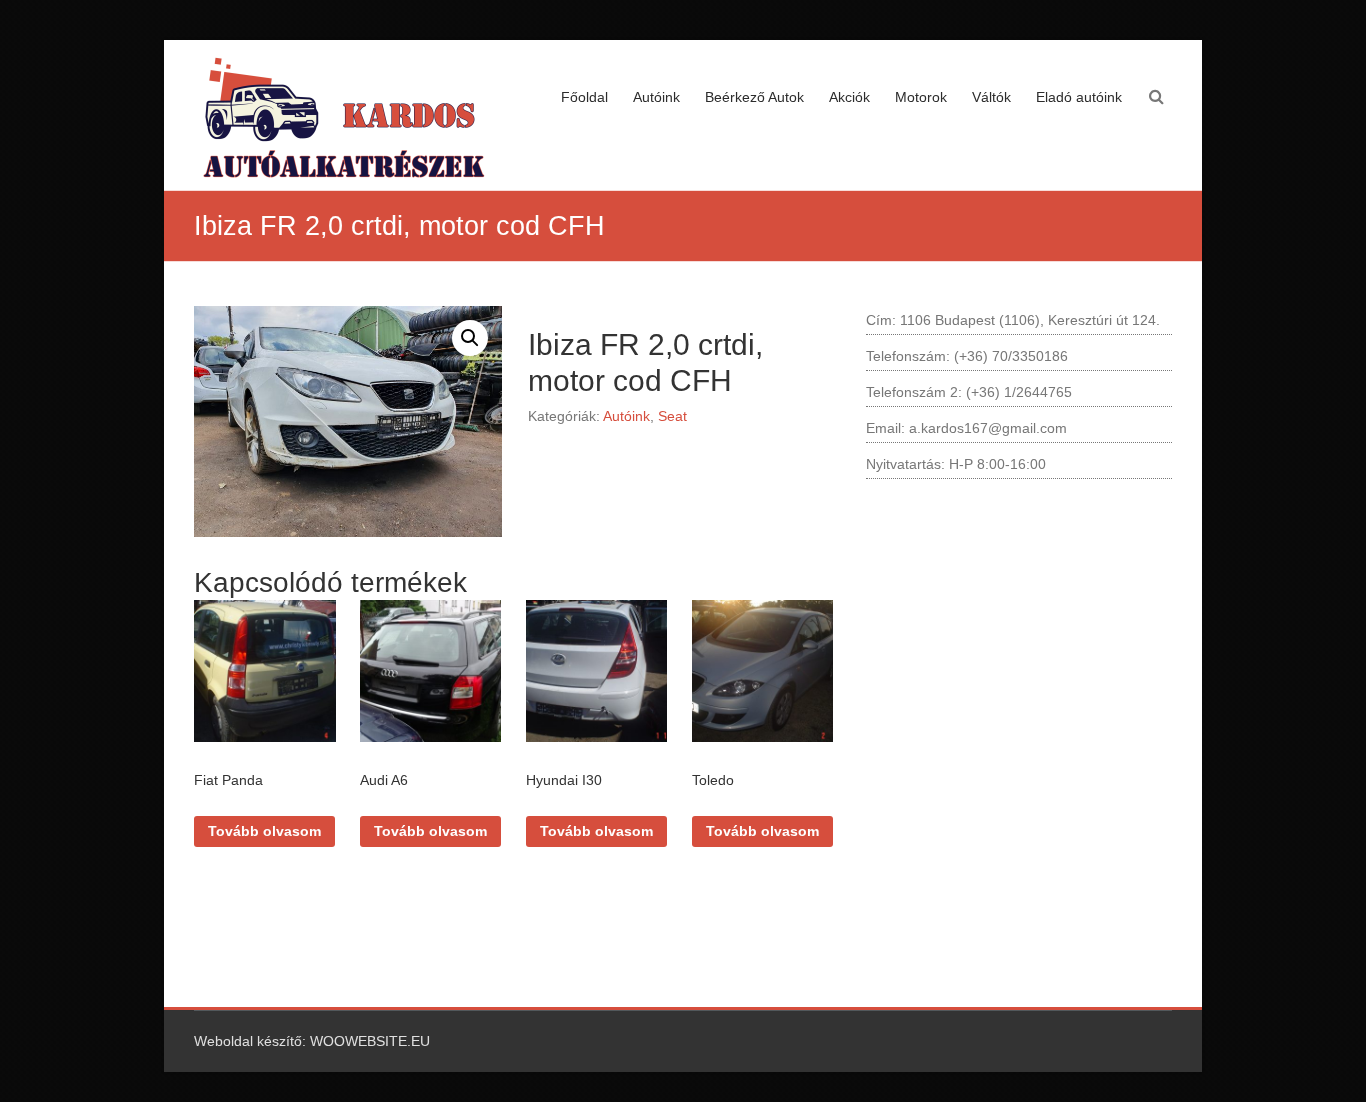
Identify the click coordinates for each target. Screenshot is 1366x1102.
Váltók (991, 97)
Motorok (921, 97)
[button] (470, 338)
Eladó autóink (1079, 97)
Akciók (849, 97)
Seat (672, 416)
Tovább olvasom (264, 831)
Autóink (656, 97)
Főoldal (584, 97)
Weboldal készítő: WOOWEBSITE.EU (312, 1041)
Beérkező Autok (754, 97)
